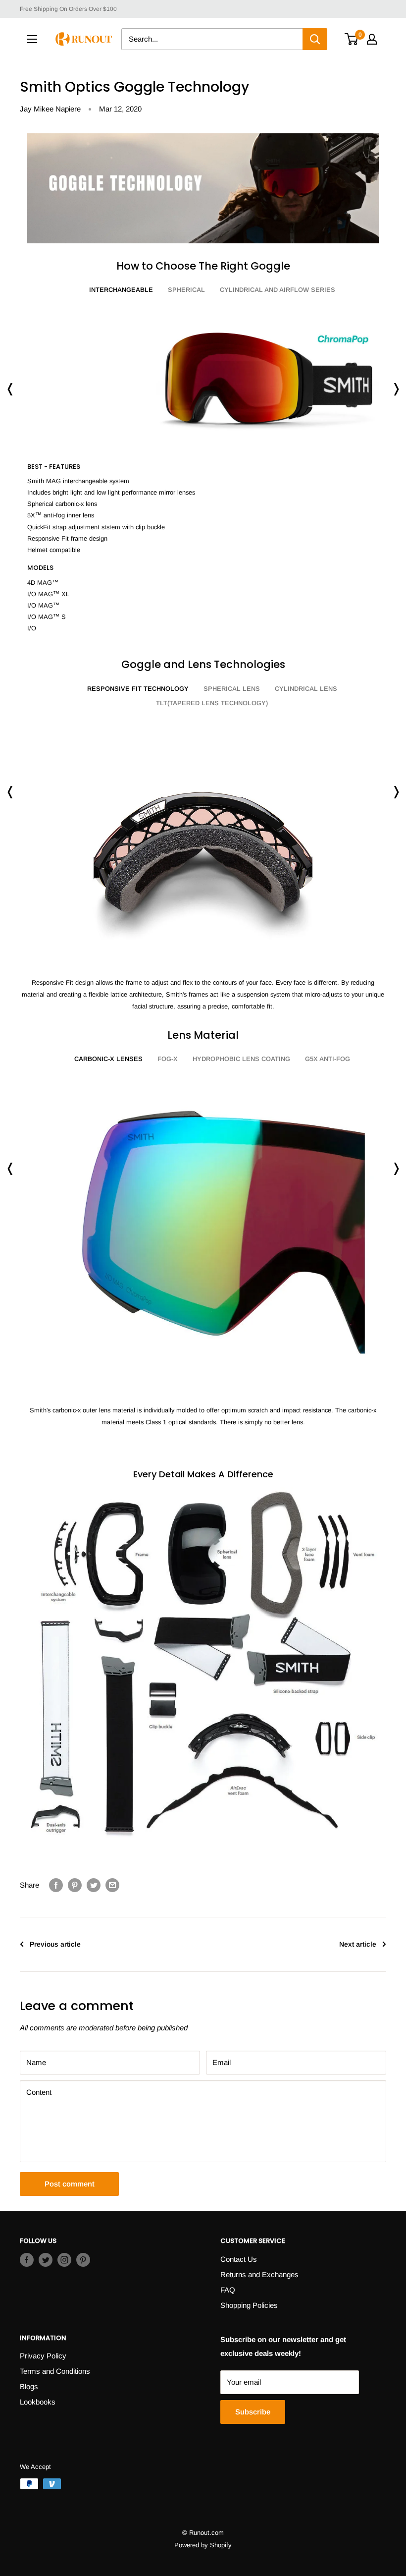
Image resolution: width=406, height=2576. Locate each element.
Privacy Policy (43, 2356)
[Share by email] (112, 1885)
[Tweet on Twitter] (94, 1885)
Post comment (70, 2184)
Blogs (29, 2386)
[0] (352, 39)
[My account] (372, 39)
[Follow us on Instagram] (64, 2260)
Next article (358, 1944)
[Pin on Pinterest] (75, 1885)
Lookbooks (38, 2402)
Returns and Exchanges (259, 2274)
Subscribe (253, 2412)
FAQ (228, 2290)
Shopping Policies (249, 2305)
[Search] (315, 39)
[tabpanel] (203, 469)
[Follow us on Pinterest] (83, 2260)
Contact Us (239, 2259)
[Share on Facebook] (56, 1885)
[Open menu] (32, 39)
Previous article (55, 1944)
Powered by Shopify (203, 2545)
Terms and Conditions (55, 2371)
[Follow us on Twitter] (46, 2260)
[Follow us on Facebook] (27, 2260)
